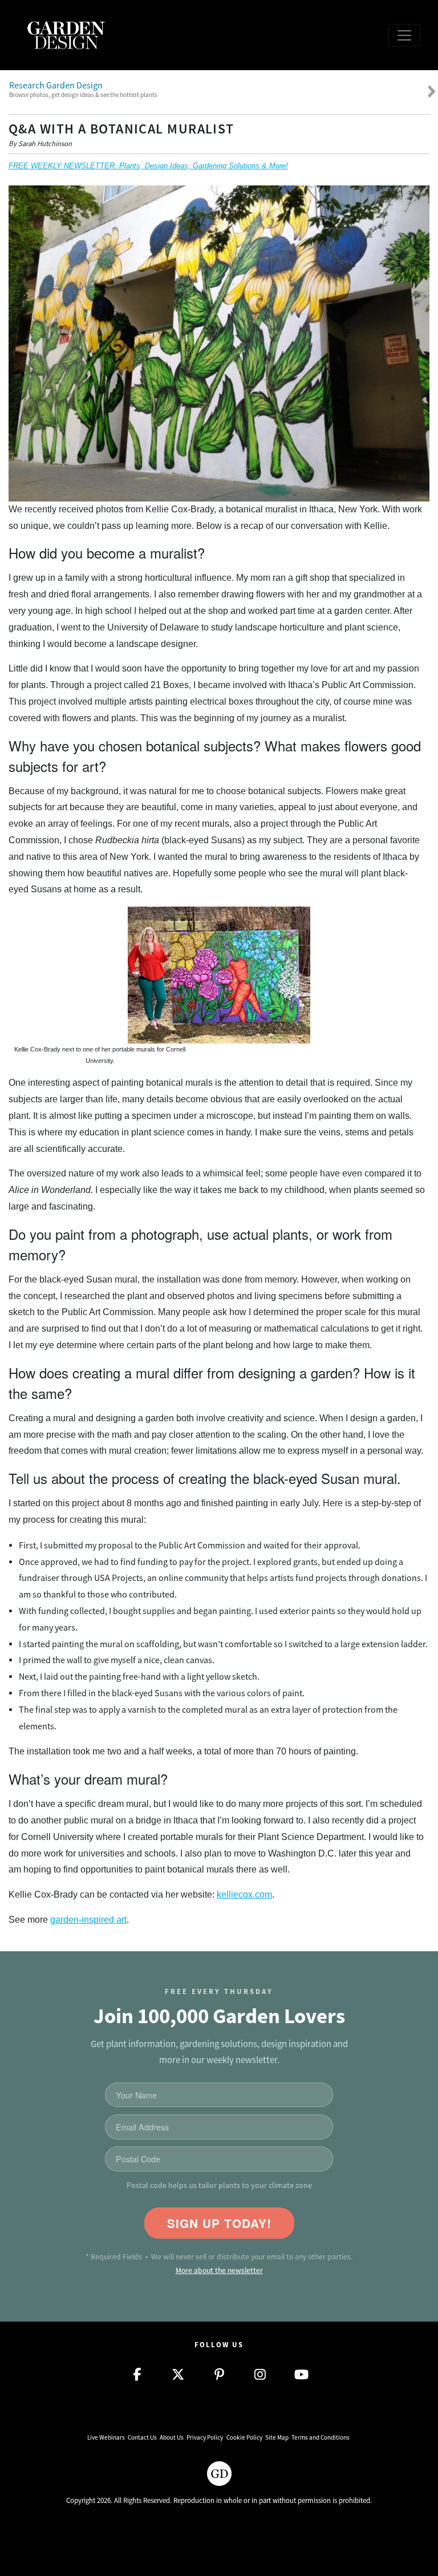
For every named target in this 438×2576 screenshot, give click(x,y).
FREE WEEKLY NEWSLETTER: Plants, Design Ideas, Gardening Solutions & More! (148, 166)
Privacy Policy (205, 2437)
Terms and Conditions (321, 2437)
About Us (172, 2437)
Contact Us (142, 2437)
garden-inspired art (88, 1920)
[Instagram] (260, 2375)
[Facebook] (137, 2375)
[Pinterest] (219, 2375)
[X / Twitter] (178, 2375)
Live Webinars (106, 2437)
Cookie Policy (244, 2437)
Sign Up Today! (219, 2223)
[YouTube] (301, 2375)
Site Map (277, 2437)
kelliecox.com (244, 1894)
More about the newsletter (219, 2270)
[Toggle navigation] (404, 35)
